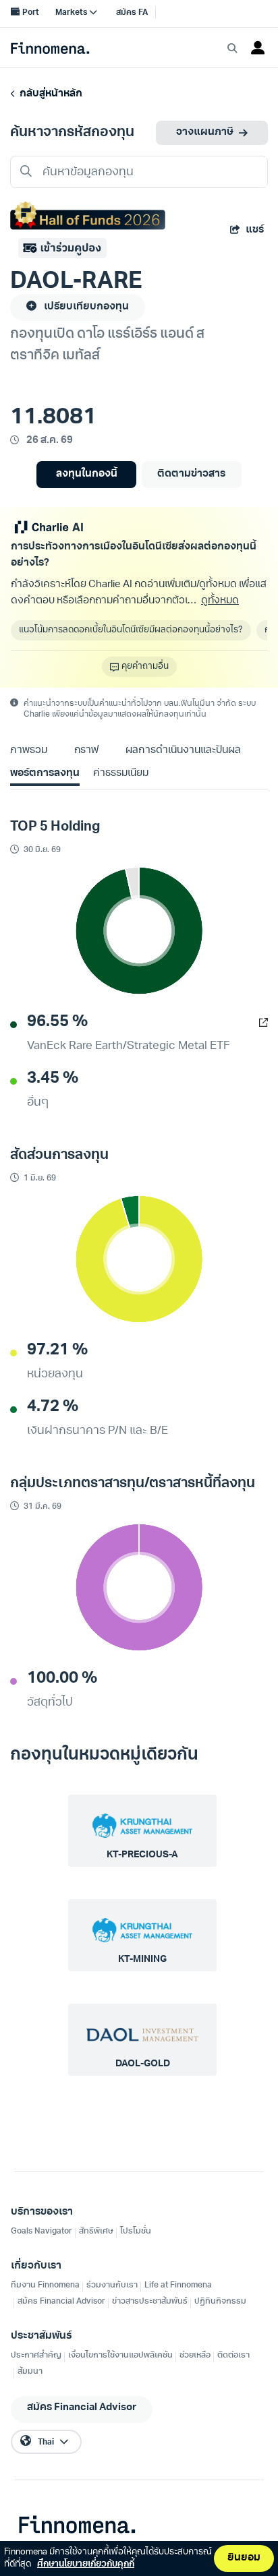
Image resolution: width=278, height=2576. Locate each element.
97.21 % (57, 1350)
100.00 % (62, 1679)
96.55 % (57, 1022)
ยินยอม (244, 2558)
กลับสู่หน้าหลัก (49, 94)
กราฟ (86, 751)
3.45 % (53, 1079)
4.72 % (53, 1407)
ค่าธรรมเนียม (121, 774)
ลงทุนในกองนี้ (87, 474)
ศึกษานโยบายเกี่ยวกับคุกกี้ (86, 2564)
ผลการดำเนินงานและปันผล (183, 751)
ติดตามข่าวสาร (191, 474)
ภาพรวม (29, 751)
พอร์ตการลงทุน (45, 774)
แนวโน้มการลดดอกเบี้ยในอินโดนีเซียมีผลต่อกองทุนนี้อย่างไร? (131, 630)
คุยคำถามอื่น (145, 666)
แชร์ (255, 230)
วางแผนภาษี (205, 132)
